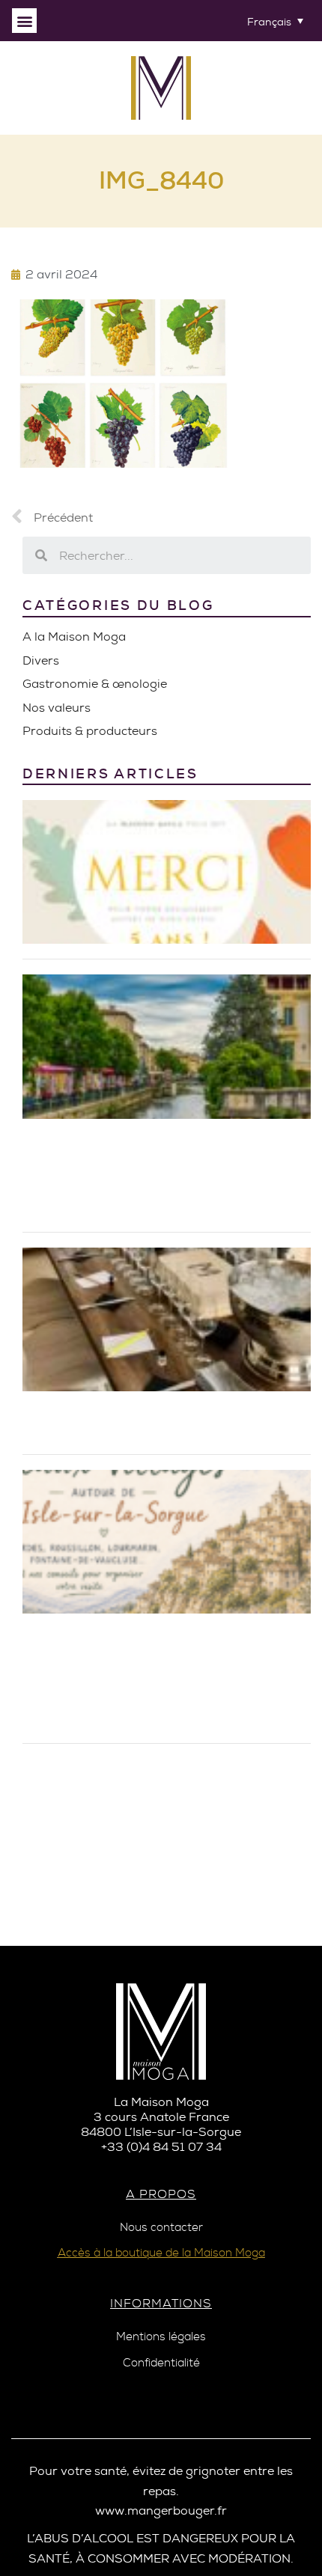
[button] (24, 21)
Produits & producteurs (90, 731)
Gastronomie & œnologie (95, 684)
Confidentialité (161, 2363)
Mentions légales (161, 2337)
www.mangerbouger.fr (161, 2511)
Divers (41, 660)
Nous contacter (161, 2228)
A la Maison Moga (74, 637)
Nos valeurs (57, 708)
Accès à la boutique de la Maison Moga (161, 2253)
